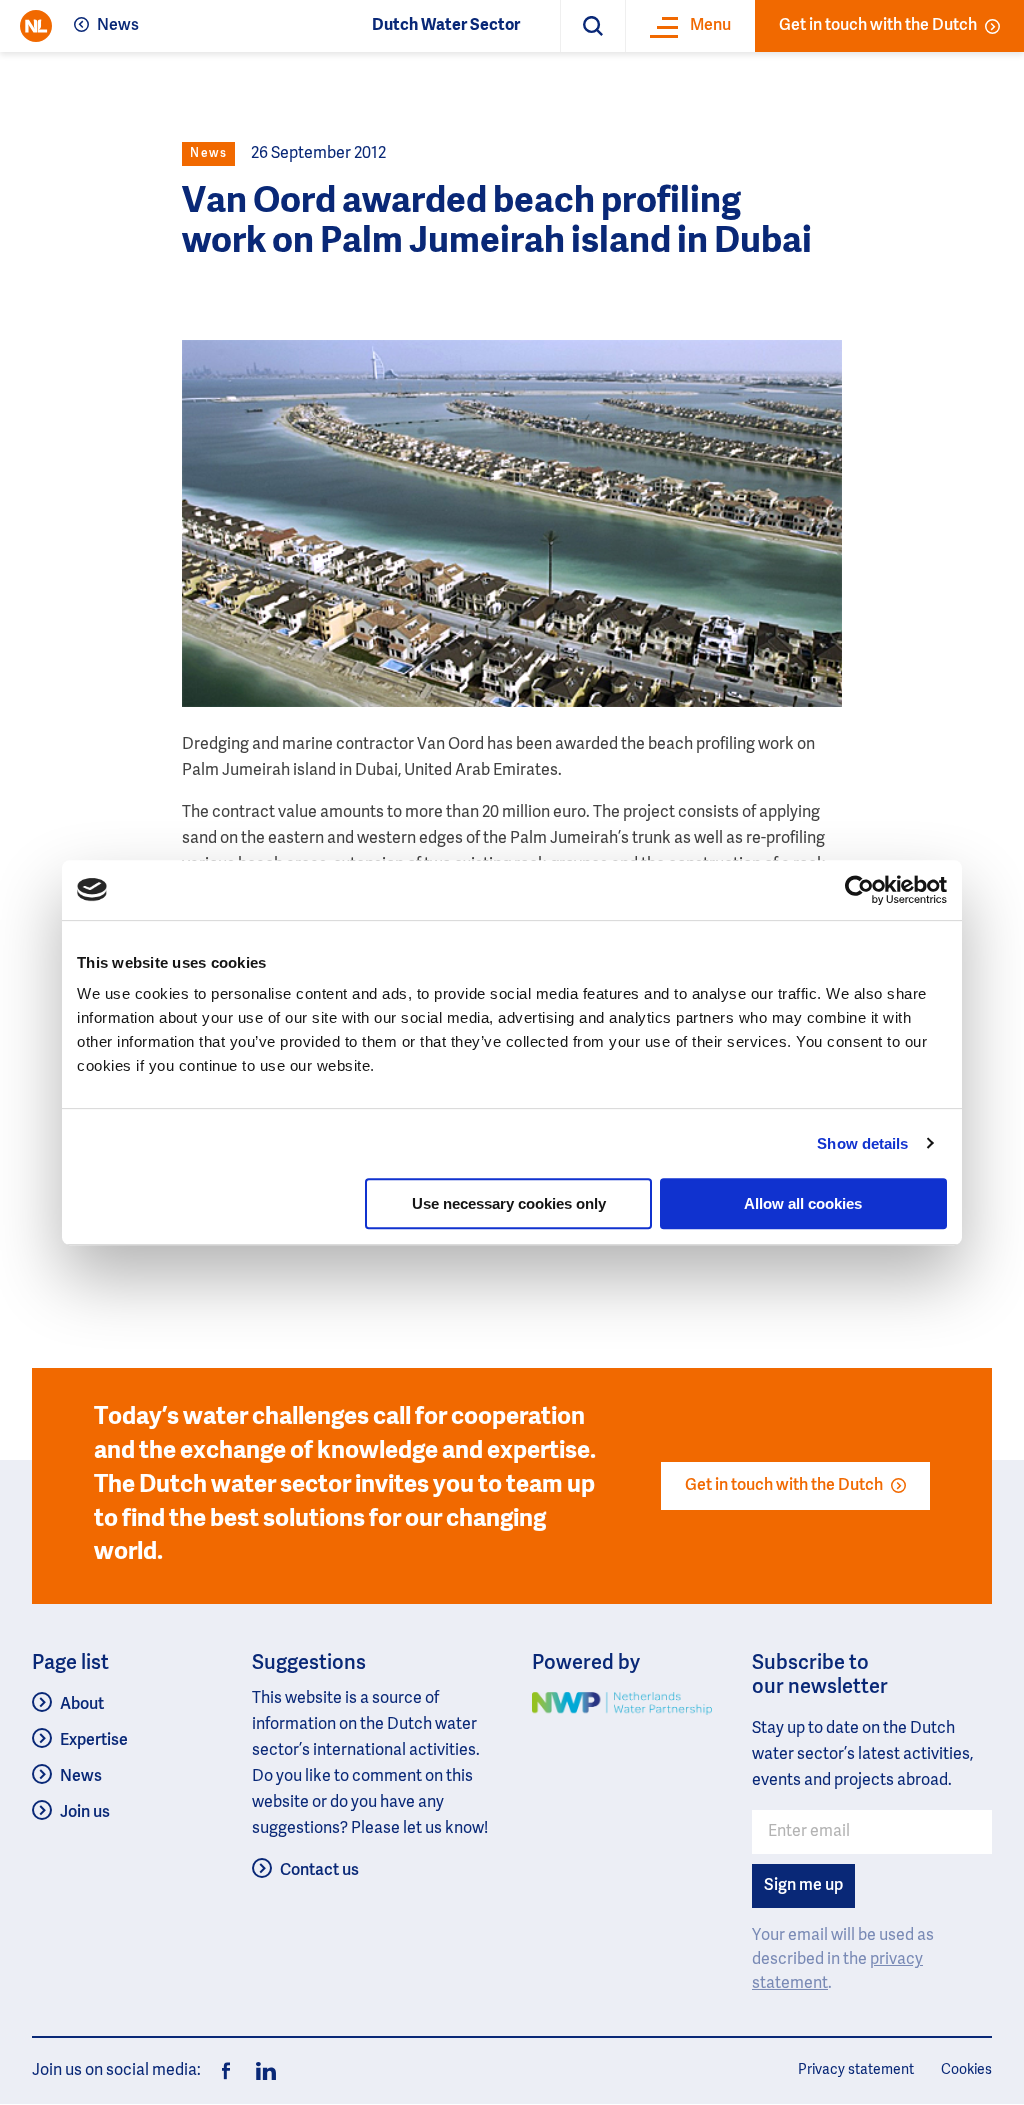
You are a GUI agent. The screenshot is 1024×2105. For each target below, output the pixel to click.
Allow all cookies (803, 1203)
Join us (85, 1813)
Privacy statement (856, 2070)
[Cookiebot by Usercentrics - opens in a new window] (859, 890)
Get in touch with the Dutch (878, 26)
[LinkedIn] (260, 2071)
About (82, 1705)
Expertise (94, 1741)
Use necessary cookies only (509, 1203)
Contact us (319, 1871)
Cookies (966, 2070)
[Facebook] (226, 2071)
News (118, 26)
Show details (862, 1143)
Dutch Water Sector (446, 26)
